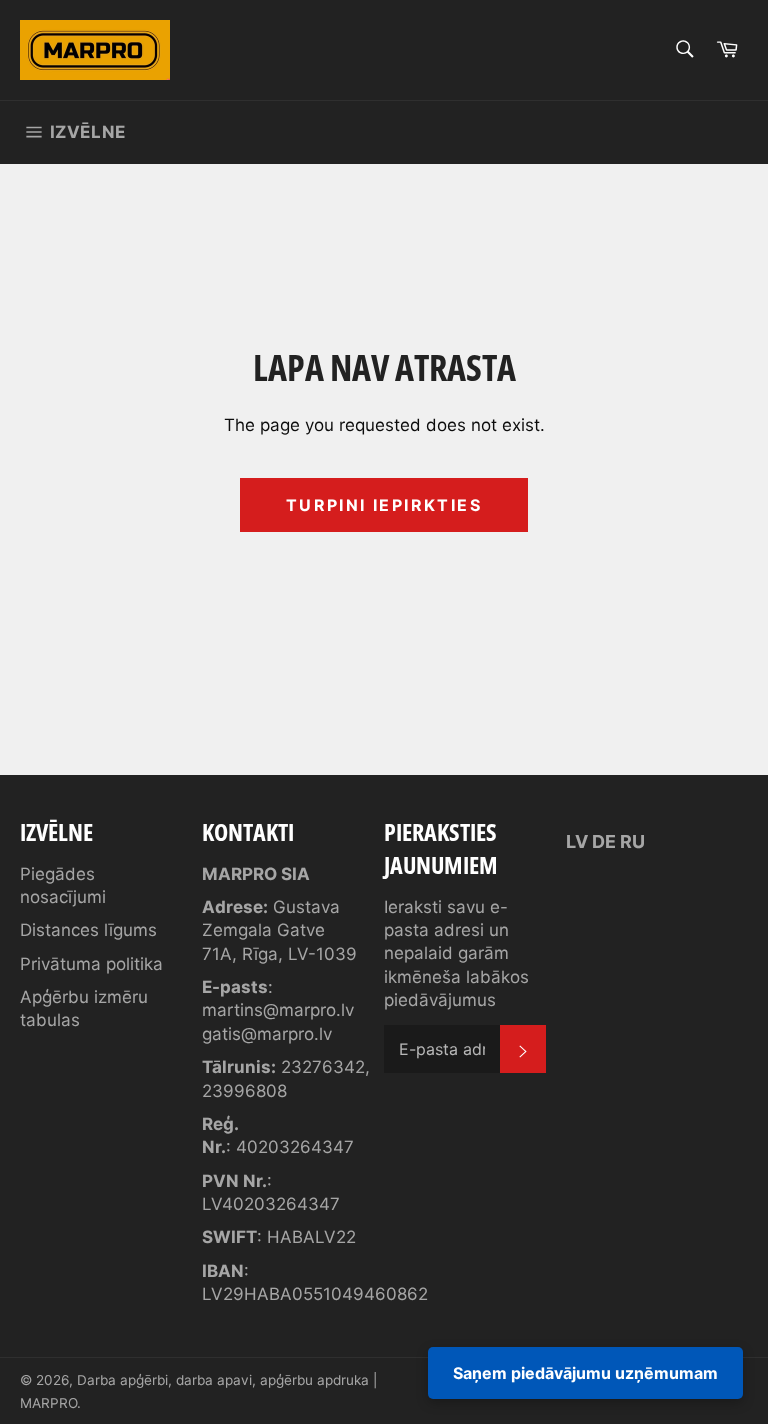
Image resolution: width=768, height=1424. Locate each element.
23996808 (244, 1091)
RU (632, 841)
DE (604, 841)
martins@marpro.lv (278, 1010)
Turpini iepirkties (384, 505)
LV (577, 841)
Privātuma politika (91, 964)
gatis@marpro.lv (267, 1034)
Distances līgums (88, 930)
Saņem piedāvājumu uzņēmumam (585, 1373)
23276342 (323, 1067)
